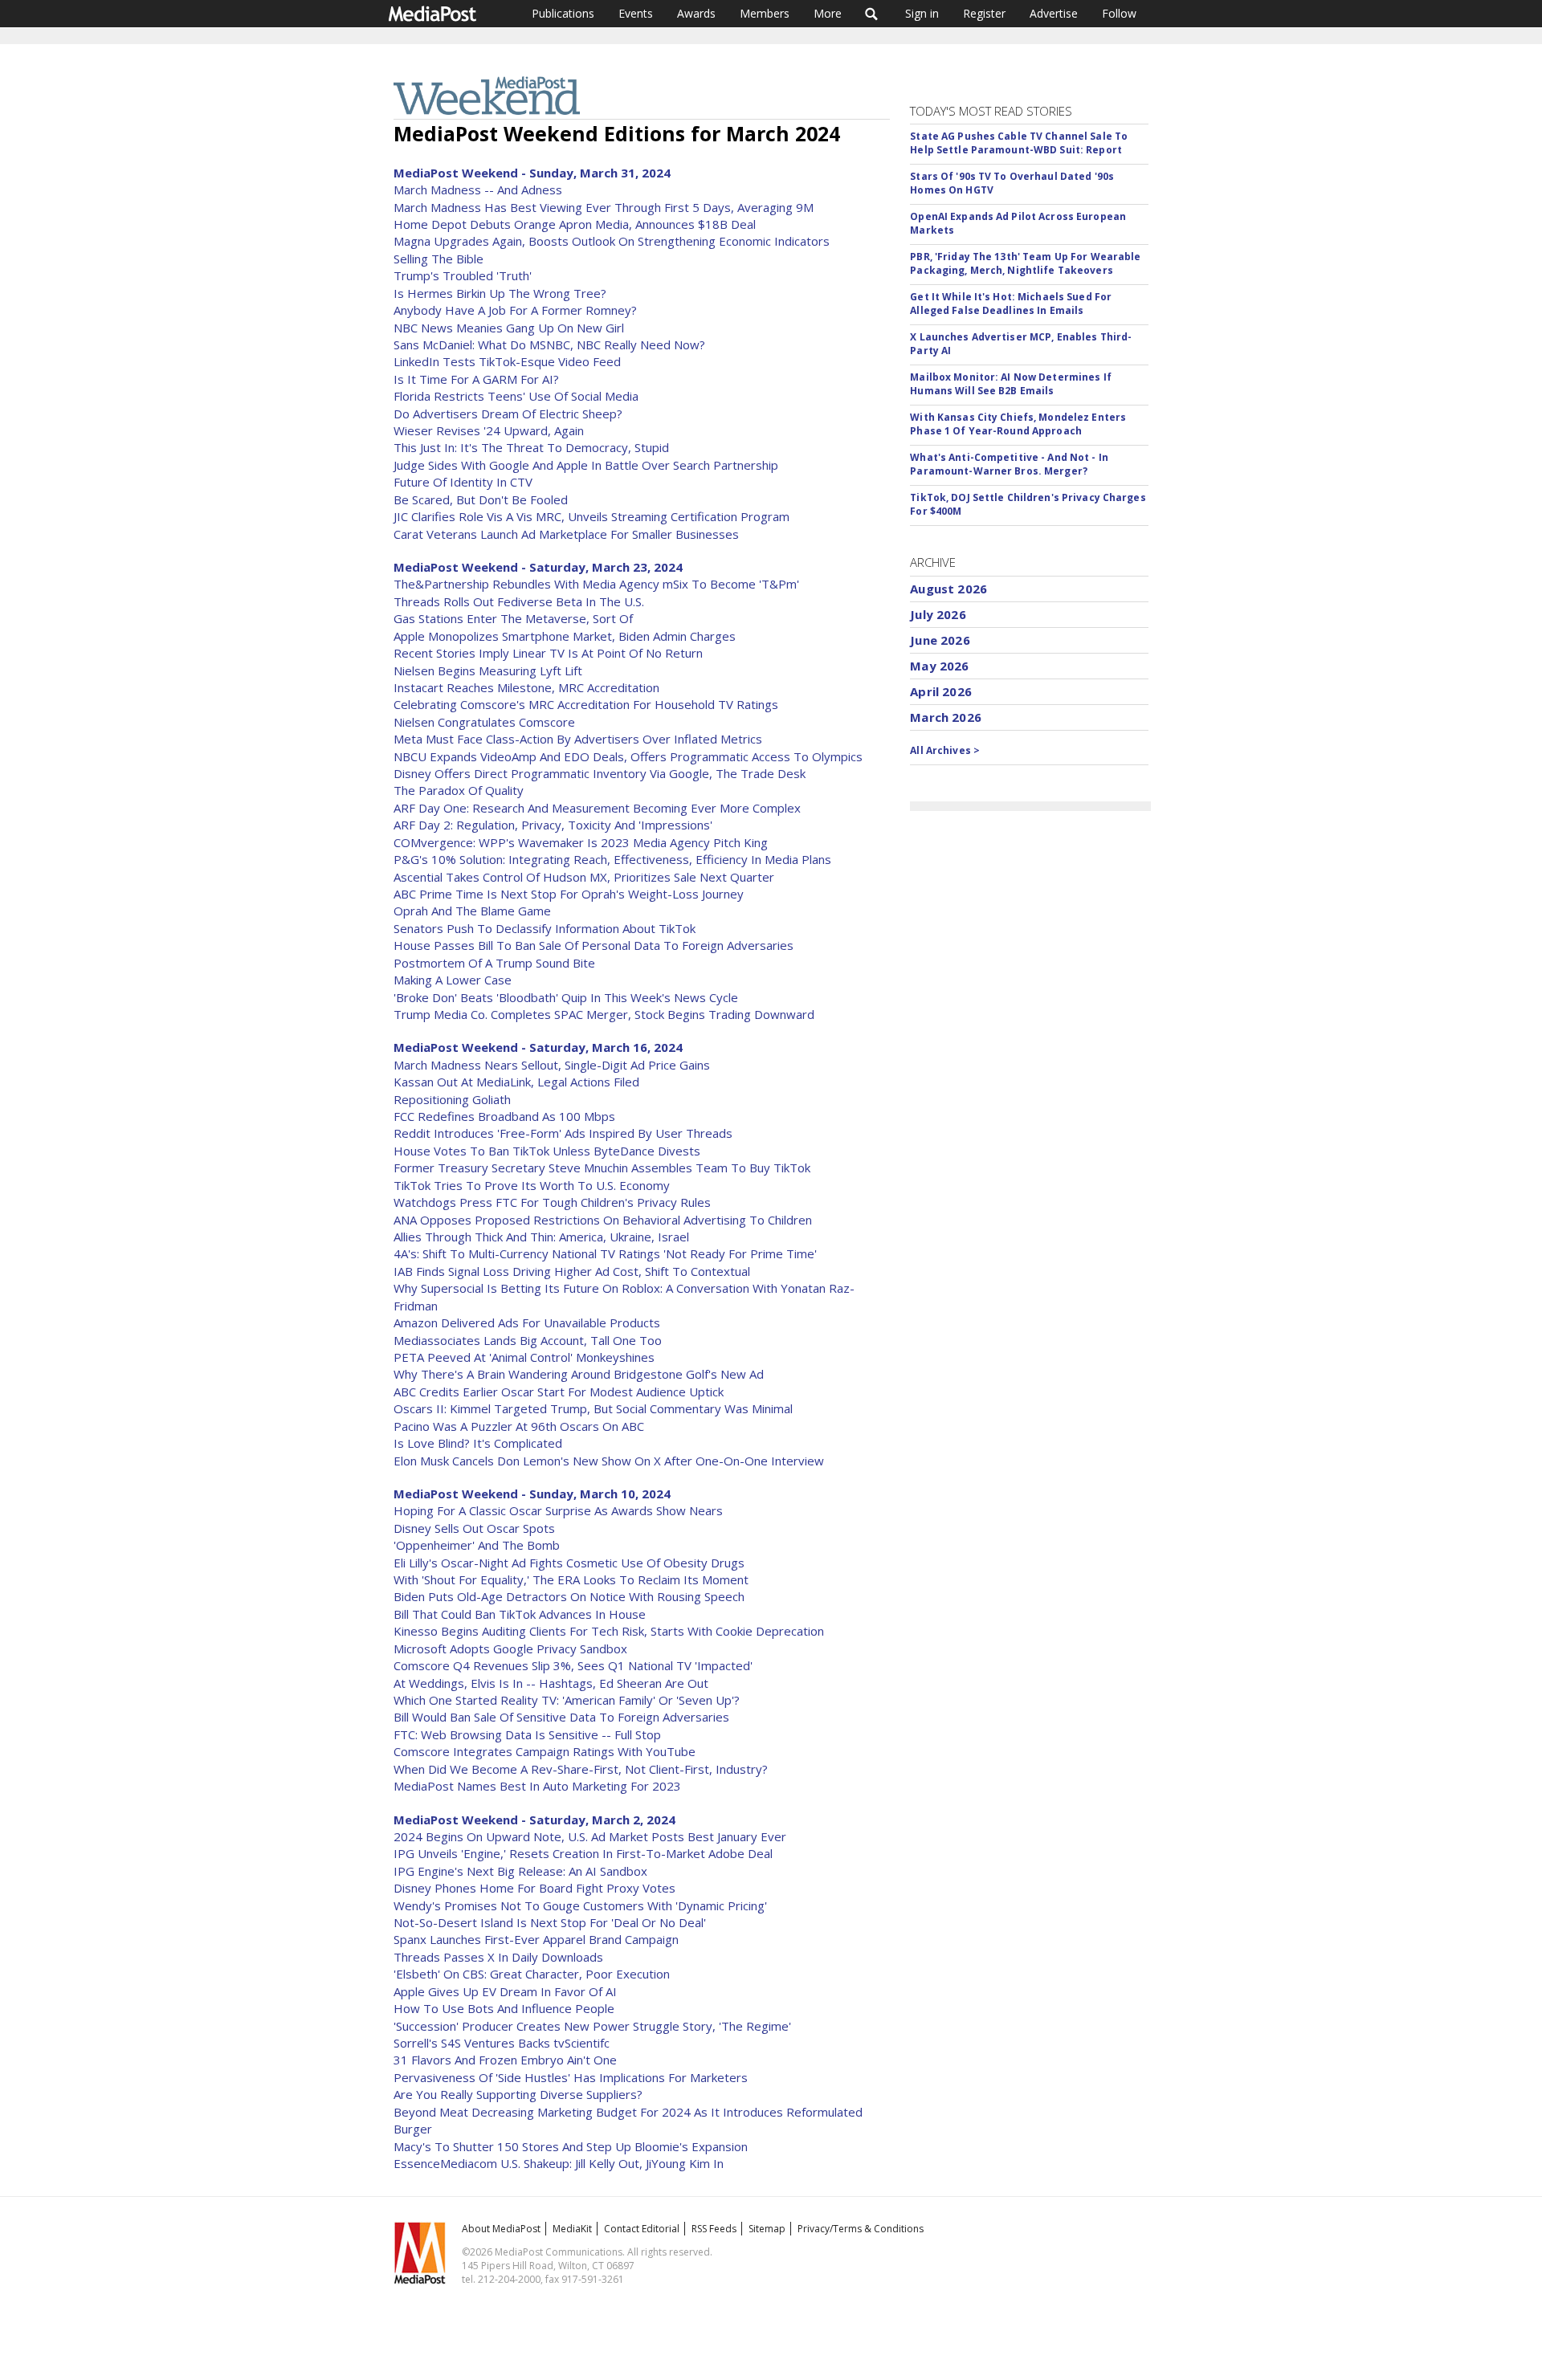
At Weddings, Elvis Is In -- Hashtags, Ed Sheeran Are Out (551, 1683)
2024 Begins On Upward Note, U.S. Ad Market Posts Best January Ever (590, 1836)
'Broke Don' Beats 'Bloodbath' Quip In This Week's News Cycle (566, 997)
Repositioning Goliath (452, 1099)
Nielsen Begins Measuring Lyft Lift (488, 670)
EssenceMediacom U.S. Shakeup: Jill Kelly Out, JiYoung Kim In (559, 2163)
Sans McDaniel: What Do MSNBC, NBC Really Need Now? (549, 344)
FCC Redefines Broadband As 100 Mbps (504, 1116)
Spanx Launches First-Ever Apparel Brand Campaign (536, 1939)
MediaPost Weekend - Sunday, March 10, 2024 (532, 1494)
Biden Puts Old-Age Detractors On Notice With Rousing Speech (569, 1596)
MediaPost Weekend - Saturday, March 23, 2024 (538, 567)
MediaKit (572, 2229)
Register (984, 13)
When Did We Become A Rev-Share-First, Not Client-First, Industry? (581, 1769)
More (828, 13)
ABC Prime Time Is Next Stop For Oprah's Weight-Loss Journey (569, 894)
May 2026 (939, 666)
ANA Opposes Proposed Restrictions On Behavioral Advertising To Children (603, 1220)
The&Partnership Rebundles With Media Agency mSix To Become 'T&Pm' (596, 584)
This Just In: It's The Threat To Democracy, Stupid (531, 447)
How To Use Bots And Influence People (504, 2008)
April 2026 (941, 691)
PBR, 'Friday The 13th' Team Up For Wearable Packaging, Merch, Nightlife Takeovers (1025, 263)
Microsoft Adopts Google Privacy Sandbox (510, 1648)
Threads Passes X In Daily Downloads (498, 1957)
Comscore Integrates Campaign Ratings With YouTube (545, 1751)
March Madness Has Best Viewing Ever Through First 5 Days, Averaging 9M (604, 207)
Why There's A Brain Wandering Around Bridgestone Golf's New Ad (579, 1374)
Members (765, 13)
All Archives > (945, 750)
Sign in (922, 13)
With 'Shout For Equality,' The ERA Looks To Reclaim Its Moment (571, 1579)
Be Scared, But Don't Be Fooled (481, 499)
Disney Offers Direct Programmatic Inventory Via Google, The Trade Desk (600, 773)
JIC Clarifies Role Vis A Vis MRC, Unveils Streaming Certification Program (592, 516)
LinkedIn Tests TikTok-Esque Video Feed (507, 361)
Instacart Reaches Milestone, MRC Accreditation (526, 687)
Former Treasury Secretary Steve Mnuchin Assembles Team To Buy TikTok (602, 1168)
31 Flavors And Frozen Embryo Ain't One (505, 2060)
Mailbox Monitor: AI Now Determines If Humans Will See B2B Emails (1010, 384)
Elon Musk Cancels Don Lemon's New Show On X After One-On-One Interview (609, 1461)
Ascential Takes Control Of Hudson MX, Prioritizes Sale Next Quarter (584, 877)
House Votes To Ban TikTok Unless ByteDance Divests (547, 1151)
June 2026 (940, 640)
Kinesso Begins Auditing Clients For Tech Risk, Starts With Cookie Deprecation (609, 1631)
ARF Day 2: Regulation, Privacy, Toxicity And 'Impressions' (553, 825)
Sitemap (767, 2229)
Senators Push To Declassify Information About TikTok (545, 928)
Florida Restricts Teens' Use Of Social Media (516, 396)
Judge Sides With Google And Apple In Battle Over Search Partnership (586, 465)
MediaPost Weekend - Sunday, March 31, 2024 (532, 173)
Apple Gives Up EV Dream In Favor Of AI (505, 1991)
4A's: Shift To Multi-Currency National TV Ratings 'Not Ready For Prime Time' (605, 1253)
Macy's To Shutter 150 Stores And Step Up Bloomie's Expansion (571, 2146)
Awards (696, 13)
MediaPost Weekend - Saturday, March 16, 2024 (538, 1047)
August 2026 (948, 589)
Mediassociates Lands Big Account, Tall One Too (528, 1340)
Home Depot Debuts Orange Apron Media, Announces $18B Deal (575, 224)
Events (636, 13)
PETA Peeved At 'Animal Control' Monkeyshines (524, 1357)
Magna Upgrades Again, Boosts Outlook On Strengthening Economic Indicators (612, 241)
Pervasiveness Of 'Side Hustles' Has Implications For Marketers (571, 2077)
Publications (563, 13)
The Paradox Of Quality (459, 790)
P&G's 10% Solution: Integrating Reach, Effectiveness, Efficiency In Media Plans (612, 859)
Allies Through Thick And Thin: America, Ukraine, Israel (541, 1237)
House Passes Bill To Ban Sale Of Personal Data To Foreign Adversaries (594, 945)
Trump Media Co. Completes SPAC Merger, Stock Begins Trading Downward (604, 1014)
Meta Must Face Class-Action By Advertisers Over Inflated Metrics (578, 739)
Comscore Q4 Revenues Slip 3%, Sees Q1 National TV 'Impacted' (573, 1665)
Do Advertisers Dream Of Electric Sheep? (508, 414)
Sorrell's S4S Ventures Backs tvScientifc (502, 2043)
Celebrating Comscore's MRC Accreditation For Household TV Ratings (586, 704)
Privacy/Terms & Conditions (861, 2229)
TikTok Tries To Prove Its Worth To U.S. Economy (532, 1185)
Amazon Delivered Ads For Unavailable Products (527, 1322)
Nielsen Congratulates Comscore (484, 722)
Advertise (1054, 13)
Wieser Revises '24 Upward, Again (489, 430)
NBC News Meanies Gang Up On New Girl (509, 328)
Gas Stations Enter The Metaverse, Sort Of (513, 618)
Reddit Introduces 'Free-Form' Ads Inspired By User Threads (563, 1133)
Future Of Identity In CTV (463, 482)
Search (872, 14)
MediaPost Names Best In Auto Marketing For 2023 (537, 1786)
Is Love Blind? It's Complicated (478, 1443)
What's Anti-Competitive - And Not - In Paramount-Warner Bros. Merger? (1009, 464)
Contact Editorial (642, 2229)
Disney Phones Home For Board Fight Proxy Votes (534, 1888)
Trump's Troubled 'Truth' (463, 275)
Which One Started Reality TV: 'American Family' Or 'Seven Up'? (567, 1700)
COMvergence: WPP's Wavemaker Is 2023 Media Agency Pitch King (581, 842)
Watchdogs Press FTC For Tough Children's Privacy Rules (552, 1202)
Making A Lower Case (453, 980)
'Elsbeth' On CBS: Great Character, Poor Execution (532, 1974)
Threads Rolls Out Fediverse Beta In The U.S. (519, 601)
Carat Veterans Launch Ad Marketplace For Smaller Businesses (566, 534)
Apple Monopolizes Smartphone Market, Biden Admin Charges (565, 636)
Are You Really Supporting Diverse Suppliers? (518, 2094)
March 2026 (946, 717)
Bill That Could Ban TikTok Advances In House (520, 1614)
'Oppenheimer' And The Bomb (477, 1545)
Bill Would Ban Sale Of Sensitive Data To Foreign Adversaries (561, 1717)
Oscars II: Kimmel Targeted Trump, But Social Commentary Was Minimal (593, 1408)
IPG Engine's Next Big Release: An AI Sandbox (520, 1871)
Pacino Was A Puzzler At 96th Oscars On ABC (519, 1426)
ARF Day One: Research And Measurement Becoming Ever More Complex (597, 808)
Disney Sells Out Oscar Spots (474, 1528)
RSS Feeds (714, 2229)
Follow (1119, 13)
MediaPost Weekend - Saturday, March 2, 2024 (534, 1820)
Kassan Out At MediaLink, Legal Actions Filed (516, 1082)
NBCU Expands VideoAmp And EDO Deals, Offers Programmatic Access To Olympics (628, 756)
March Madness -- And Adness (478, 190)
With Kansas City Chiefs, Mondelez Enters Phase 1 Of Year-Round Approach (1018, 424)
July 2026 (938, 614)
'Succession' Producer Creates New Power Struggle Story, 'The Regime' (592, 2026)
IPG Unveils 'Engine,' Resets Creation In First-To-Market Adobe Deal (583, 1853)
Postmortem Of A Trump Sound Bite (494, 963)
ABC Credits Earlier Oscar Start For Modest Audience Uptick (559, 1392)
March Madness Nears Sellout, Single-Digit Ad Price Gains (552, 1065)
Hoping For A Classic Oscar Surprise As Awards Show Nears (558, 1510)
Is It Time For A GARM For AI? (476, 379)
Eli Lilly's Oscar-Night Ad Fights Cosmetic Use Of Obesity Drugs (569, 1563)
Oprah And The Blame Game (472, 911)
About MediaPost (501, 2229)
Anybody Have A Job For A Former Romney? (515, 310)
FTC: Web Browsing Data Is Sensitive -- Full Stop (527, 1734)
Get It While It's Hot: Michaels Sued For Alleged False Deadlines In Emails (1011, 304)
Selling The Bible (439, 259)
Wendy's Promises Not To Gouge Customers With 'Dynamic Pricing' (580, 1905)
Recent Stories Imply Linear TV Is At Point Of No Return (548, 653)
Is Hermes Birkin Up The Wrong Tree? (500, 293)
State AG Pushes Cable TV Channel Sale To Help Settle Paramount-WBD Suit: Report (1019, 143)
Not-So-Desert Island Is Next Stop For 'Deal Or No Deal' (550, 1922)
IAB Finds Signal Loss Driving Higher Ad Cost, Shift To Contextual (572, 1271)
